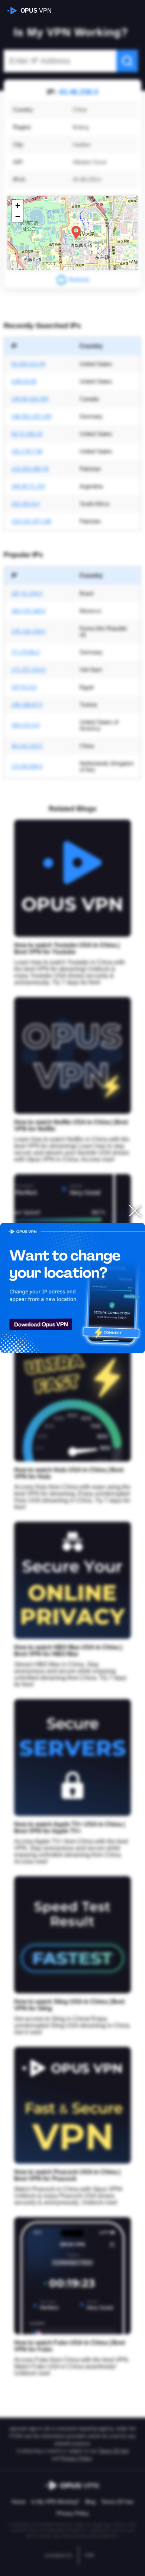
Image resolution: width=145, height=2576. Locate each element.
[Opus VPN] (72, 1288)
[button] (76, 233)
